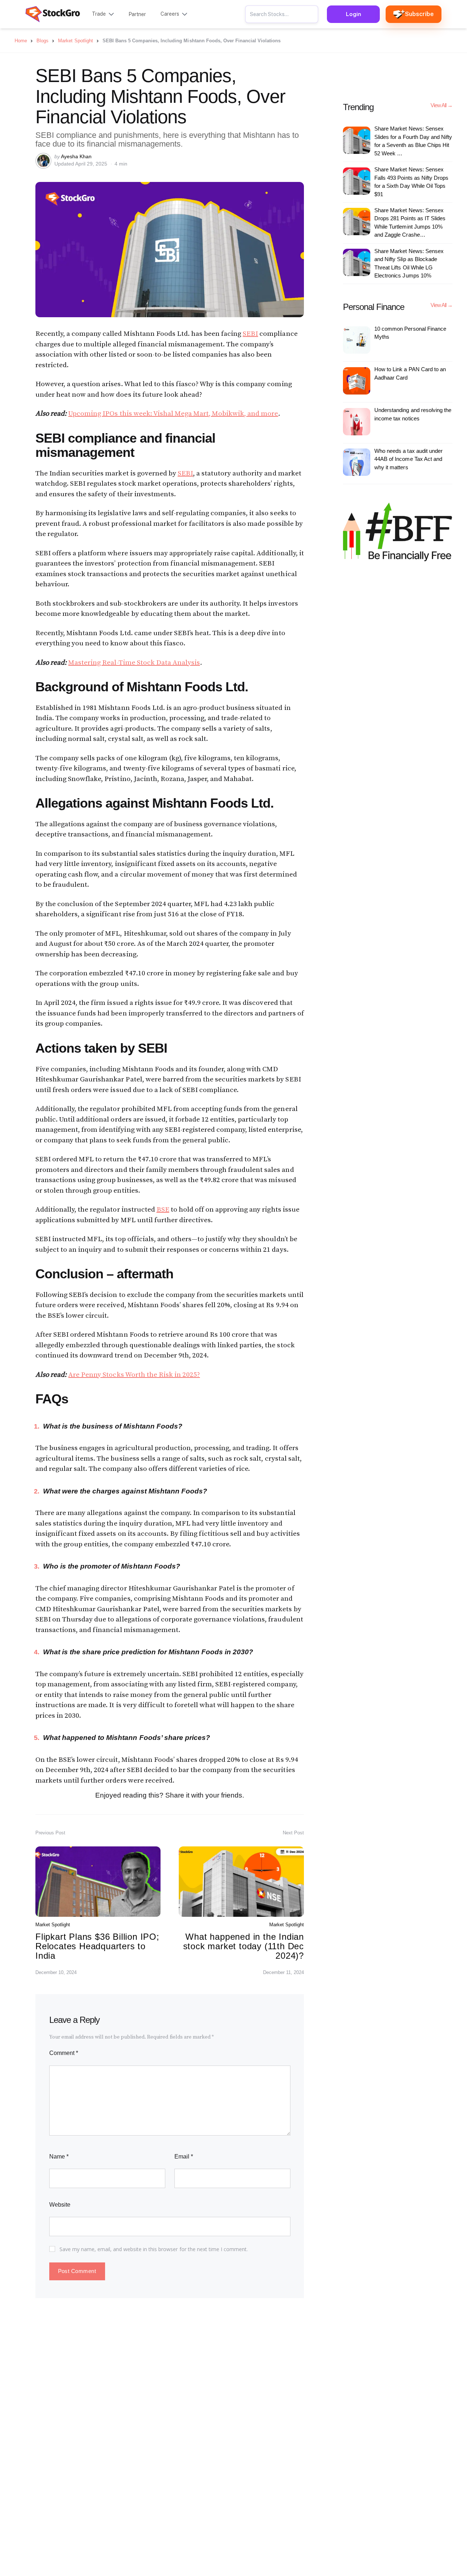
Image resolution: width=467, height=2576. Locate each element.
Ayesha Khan (76, 156)
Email (184, 2157)
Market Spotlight (53, 1925)
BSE (163, 1210)
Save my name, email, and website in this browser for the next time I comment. (154, 2249)
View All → (441, 105)
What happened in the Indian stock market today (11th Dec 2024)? (244, 1946)
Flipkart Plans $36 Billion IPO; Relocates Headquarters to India (97, 1946)
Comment (64, 2053)
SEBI (250, 334)
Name (59, 2157)
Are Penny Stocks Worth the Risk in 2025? (134, 1375)
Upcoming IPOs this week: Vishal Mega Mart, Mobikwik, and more (173, 414)
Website (60, 2205)
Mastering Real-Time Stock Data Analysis (134, 663)
